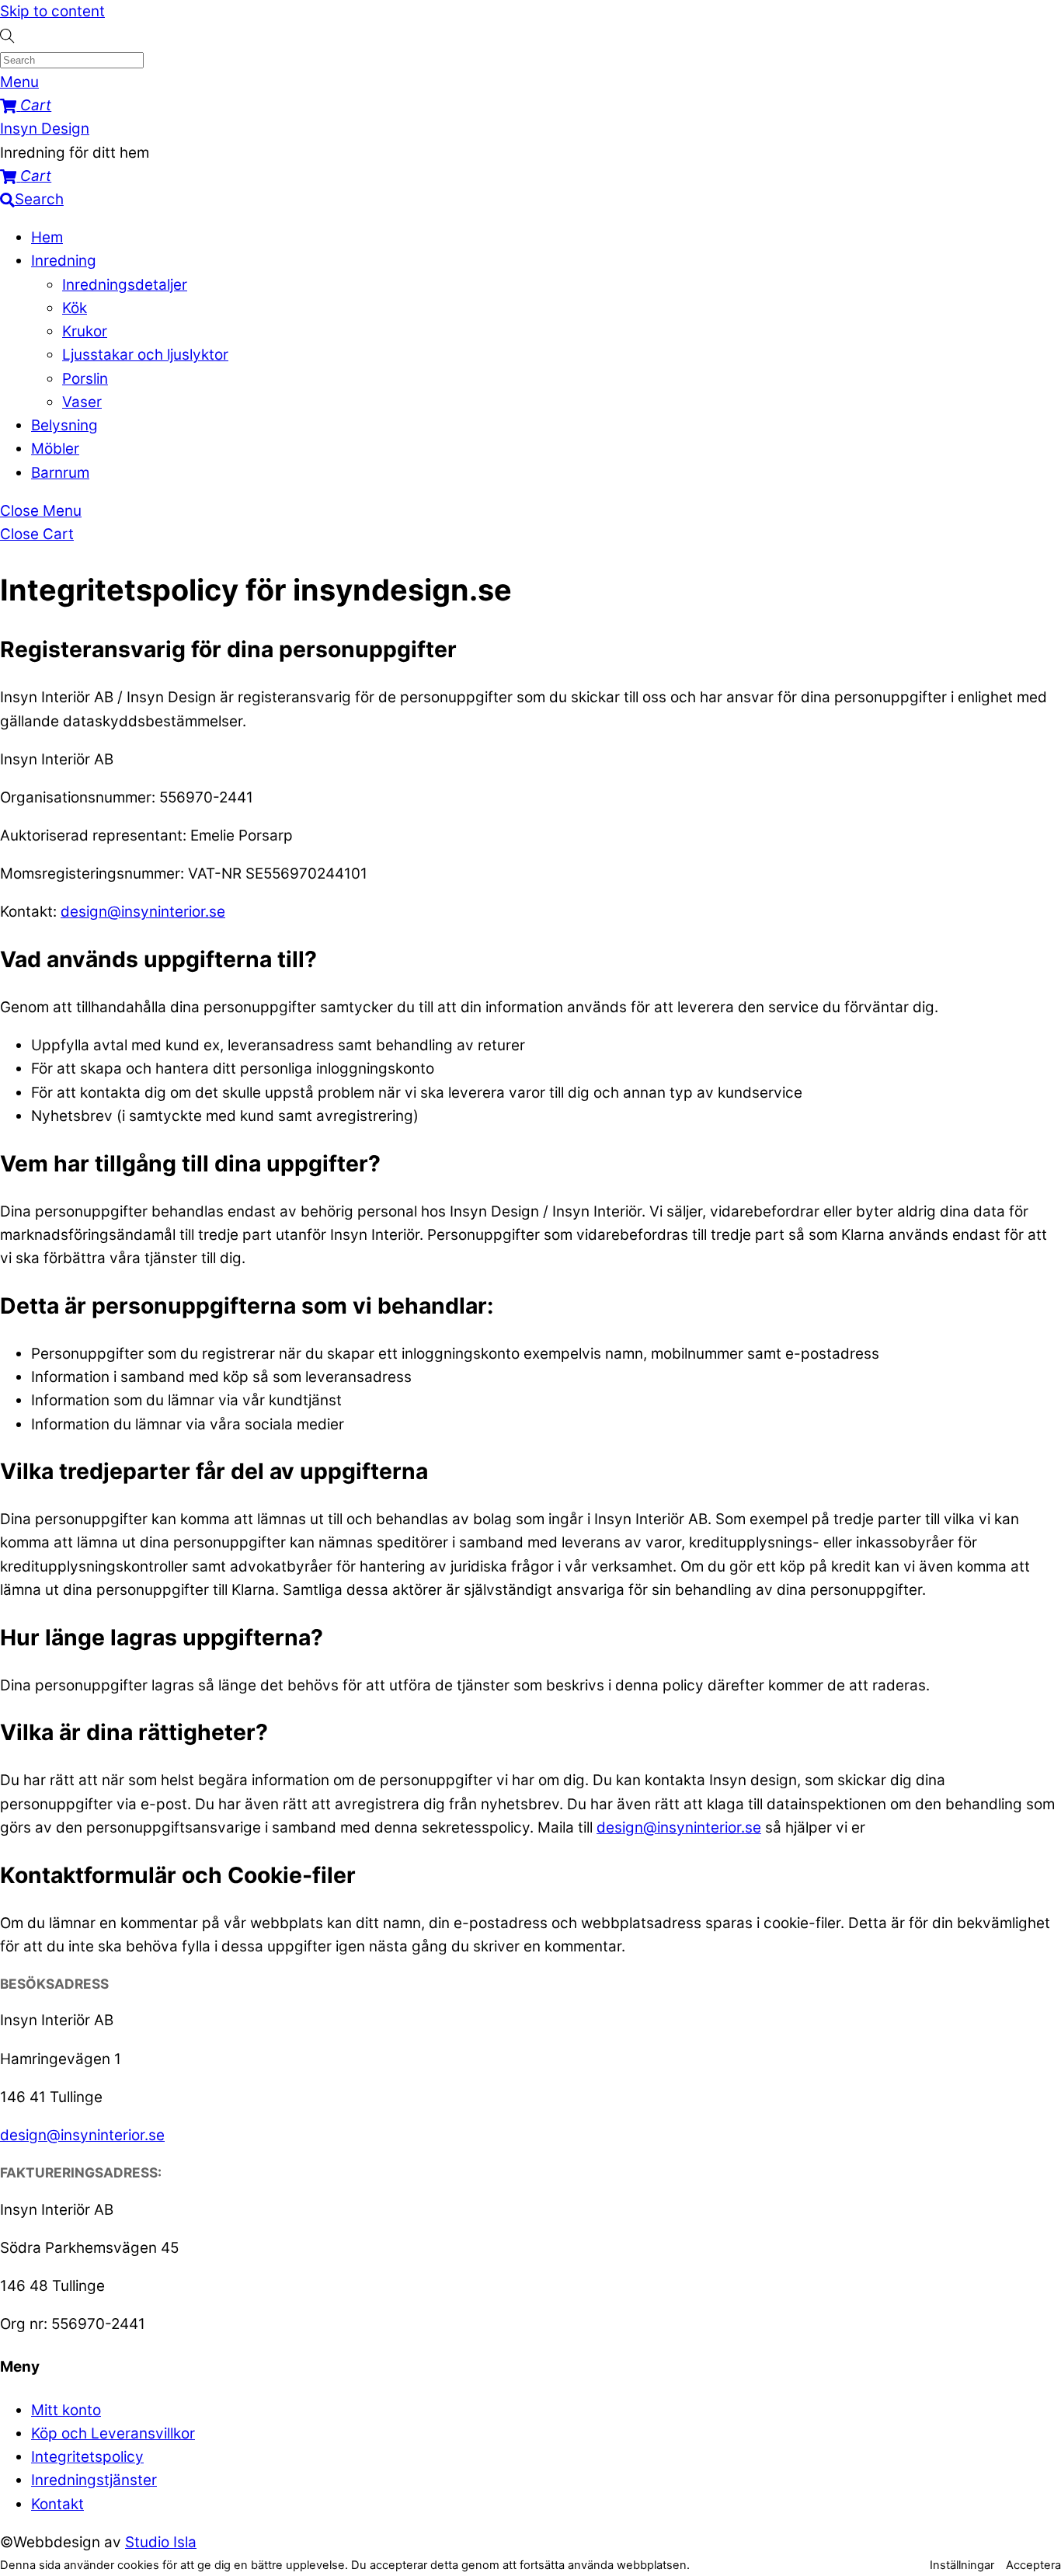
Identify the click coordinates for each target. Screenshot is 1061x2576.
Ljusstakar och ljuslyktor (145, 355)
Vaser (82, 402)
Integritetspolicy (87, 2457)
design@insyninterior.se (143, 912)
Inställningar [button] (962, 2565)
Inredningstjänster (94, 2480)
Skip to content (52, 11)
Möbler (55, 449)
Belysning (64, 425)
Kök (75, 308)
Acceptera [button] (1033, 2565)
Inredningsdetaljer (125, 285)
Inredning (64, 261)
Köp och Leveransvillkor (113, 2433)
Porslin (85, 379)
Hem (47, 237)
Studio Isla (161, 2542)
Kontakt (57, 2504)
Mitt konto (66, 2410)
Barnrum (60, 473)
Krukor (85, 331)
